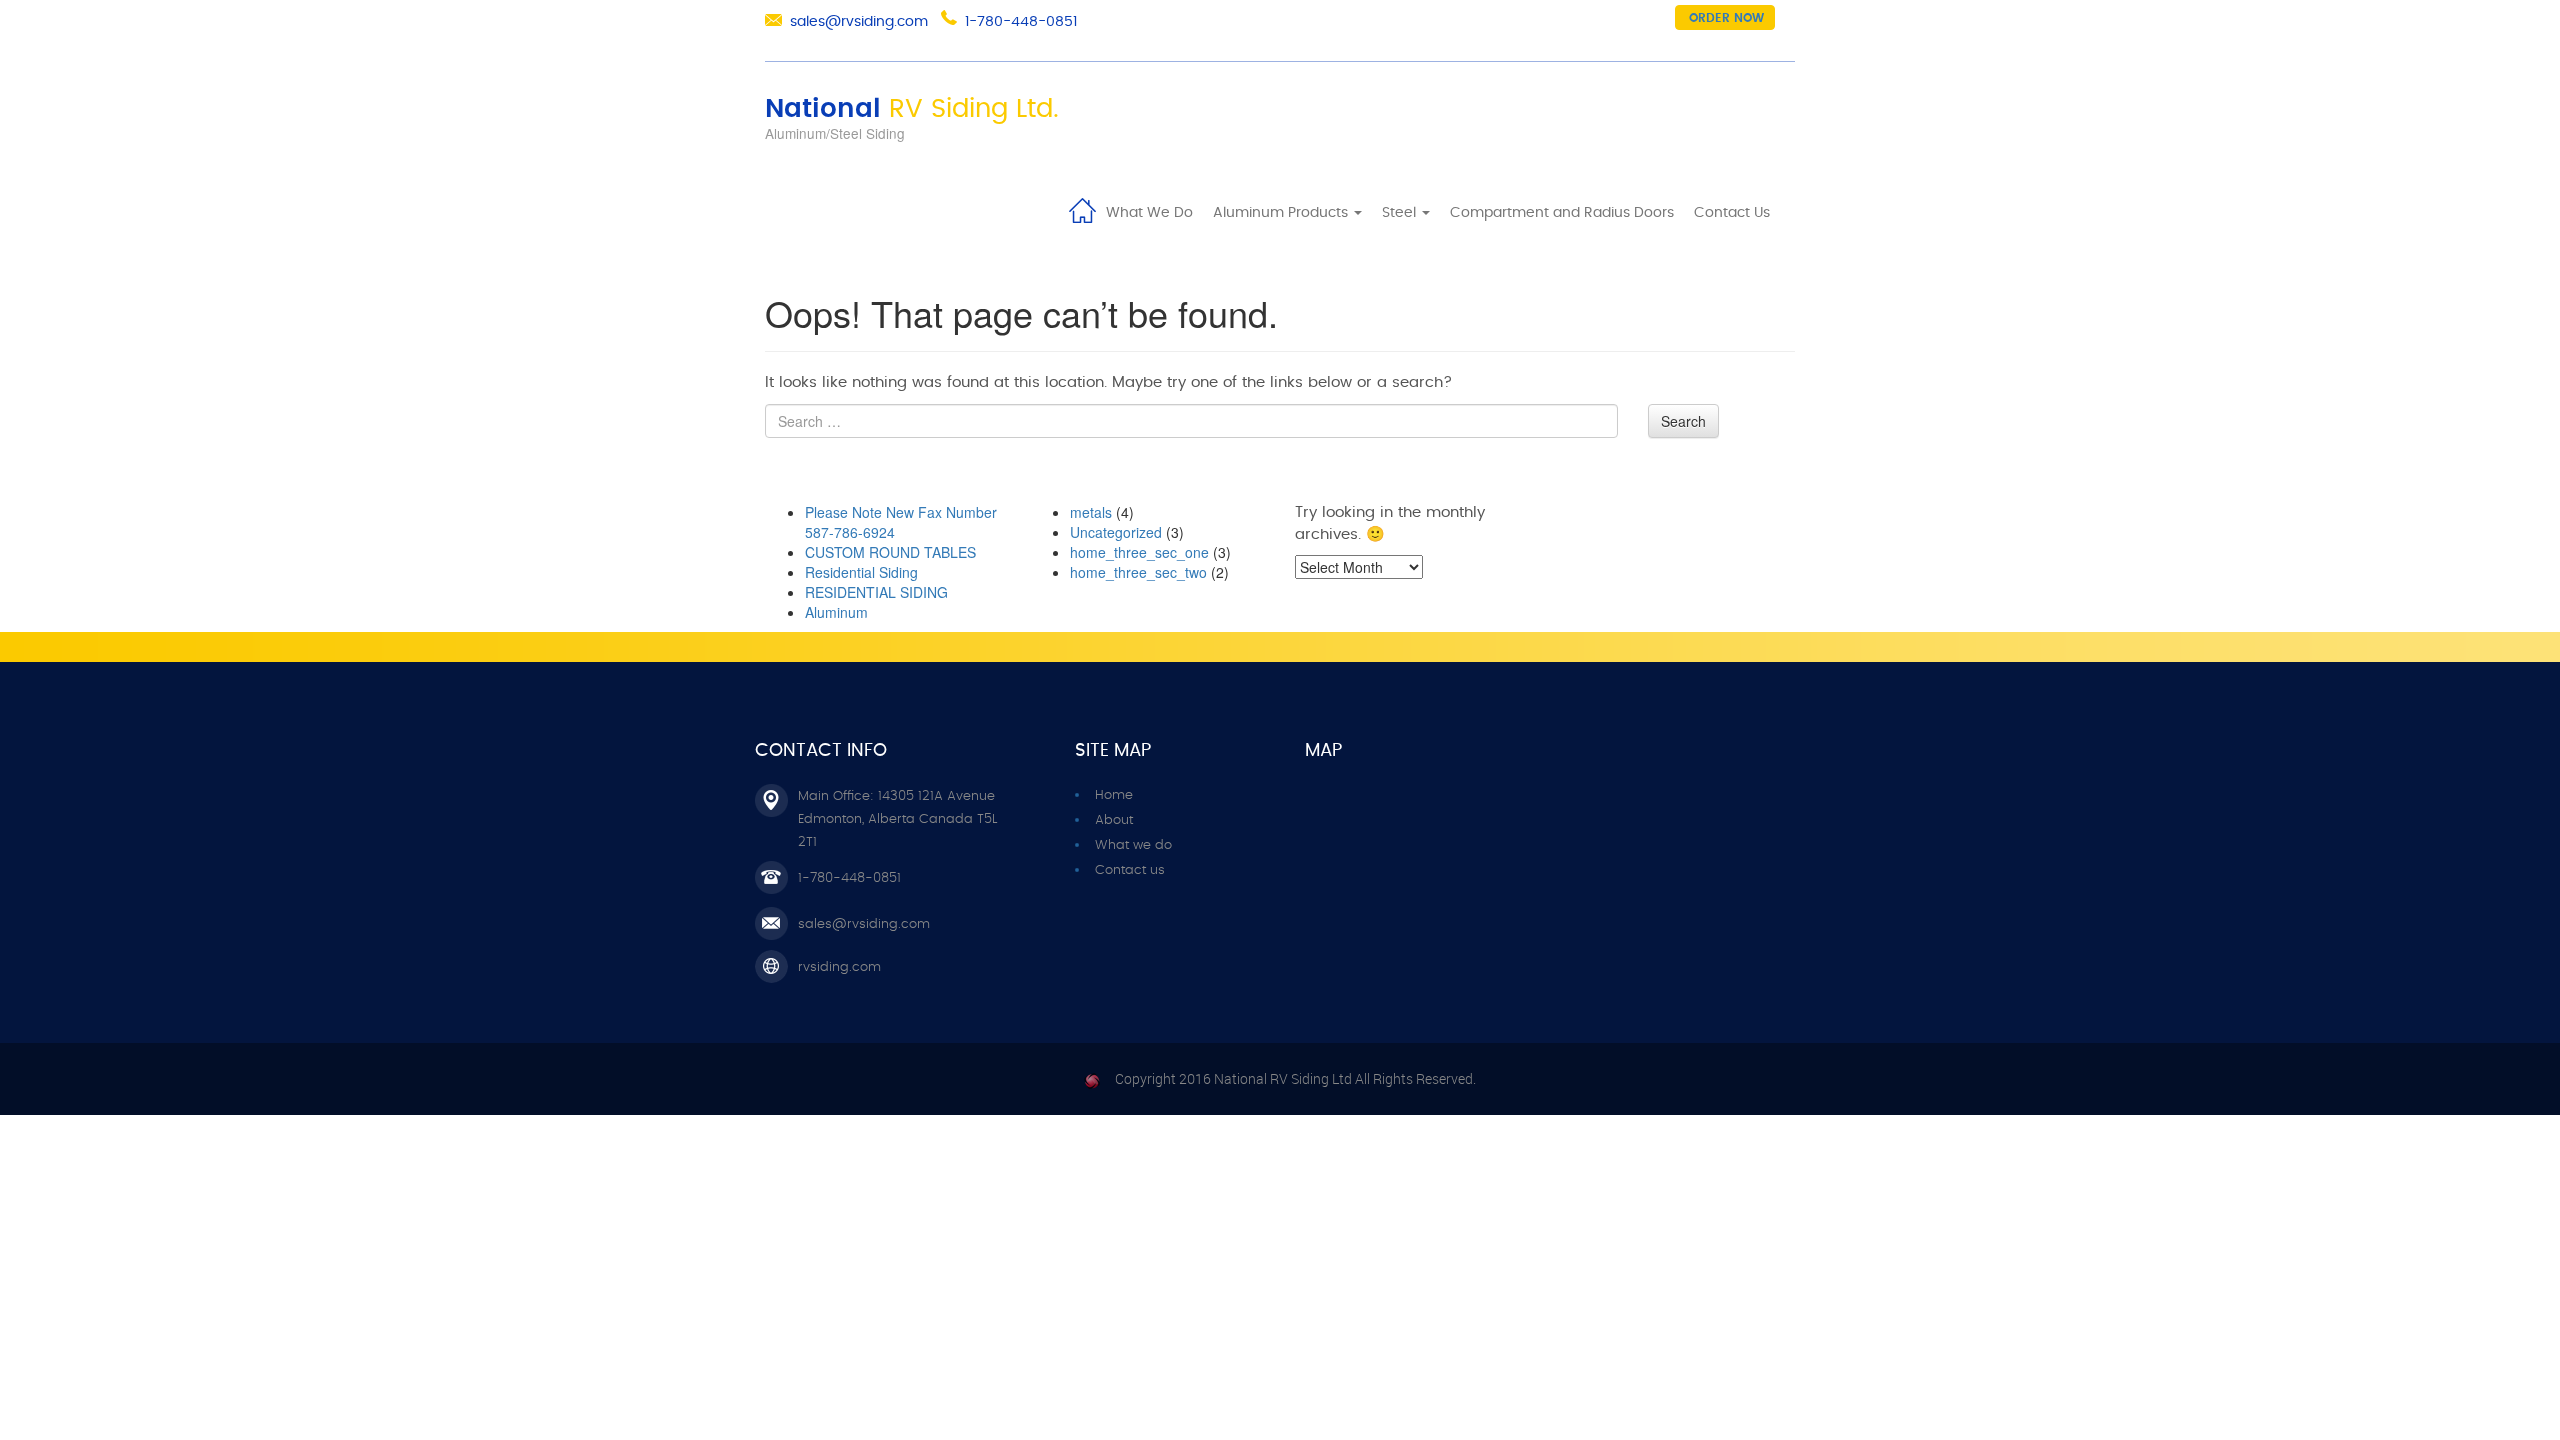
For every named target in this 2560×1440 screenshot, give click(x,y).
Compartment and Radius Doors (1562, 213)
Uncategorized (1116, 532)
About (1114, 820)
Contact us (1130, 870)
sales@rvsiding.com (859, 22)
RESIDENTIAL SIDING (876, 592)
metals (1091, 512)
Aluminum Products (1282, 213)
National (912, 109)
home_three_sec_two (1138, 572)
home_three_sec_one (1139, 552)
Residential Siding (861, 572)
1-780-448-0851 (1021, 22)
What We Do (1149, 213)
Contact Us (1732, 213)
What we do (1133, 845)
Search (1683, 421)
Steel (1401, 213)
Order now (1726, 18)
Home (1082, 209)
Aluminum (836, 612)
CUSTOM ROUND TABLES (890, 552)
